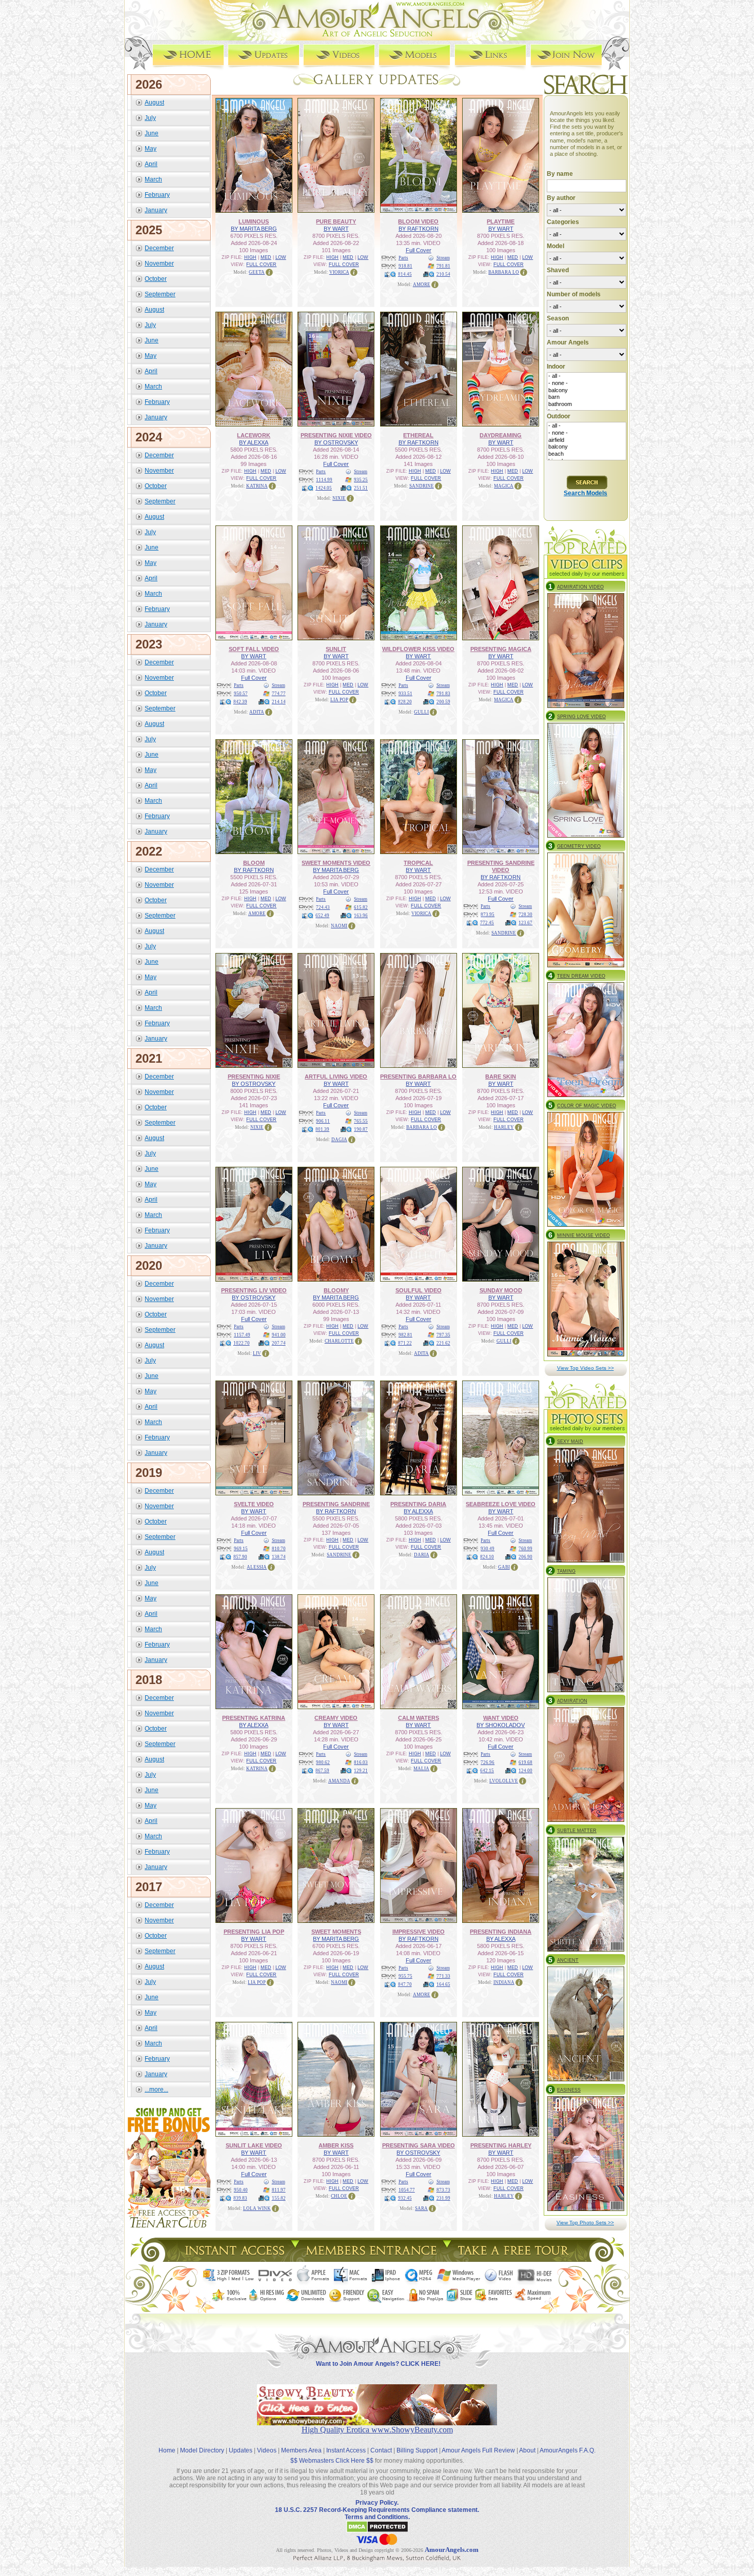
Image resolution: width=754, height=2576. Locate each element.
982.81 (405, 1335)
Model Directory (202, 2450)
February (157, 195)
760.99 (525, 1549)
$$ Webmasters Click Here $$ (332, 2461)
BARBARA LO (504, 272)
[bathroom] (587, 404)
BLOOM (254, 863)
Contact (381, 2450)
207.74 (279, 1343)
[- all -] (587, 376)
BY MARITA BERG (254, 229)
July (150, 118)
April (151, 164)
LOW (281, 257)
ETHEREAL (418, 435)
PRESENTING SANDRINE (336, 1504)
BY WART (336, 229)
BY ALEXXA (254, 442)
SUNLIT (336, 649)
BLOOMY (336, 1290)
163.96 (361, 916)
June (152, 133)
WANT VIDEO (501, 1718)
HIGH (250, 257)
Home (167, 2450)
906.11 (323, 1121)
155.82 (279, 2198)
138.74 (279, 1557)
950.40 (241, 2190)
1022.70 (242, 1343)
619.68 (525, 1762)
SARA (421, 2208)
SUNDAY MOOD (501, 1290)
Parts (403, 258)
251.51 (361, 488)
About (527, 2450)
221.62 (443, 1343)
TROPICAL (418, 863)
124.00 (525, 1771)
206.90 (525, 1557)
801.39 (322, 1129)
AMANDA (339, 1781)
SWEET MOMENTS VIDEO (336, 863)
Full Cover (419, 250)
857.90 (240, 1557)
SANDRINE (422, 486)
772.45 (487, 923)
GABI (504, 1567)
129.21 (361, 1771)
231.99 (443, 2198)
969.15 (241, 1549)
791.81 (443, 266)
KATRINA (257, 486)
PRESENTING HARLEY (501, 2145)
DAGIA (339, 1140)
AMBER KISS (336, 2145)
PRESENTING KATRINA (254, 1718)
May (151, 149)
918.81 (405, 266)
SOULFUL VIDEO (419, 1290)
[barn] (587, 397)
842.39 (240, 702)
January (156, 210)
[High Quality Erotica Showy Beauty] (377, 2422)
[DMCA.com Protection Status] (377, 2531)
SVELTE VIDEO (254, 1504)
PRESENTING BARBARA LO (418, 1077)
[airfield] (587, 440)
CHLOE (339, 2196)
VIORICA (339, 272)
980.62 (323, 1762)
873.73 (443, 2190)
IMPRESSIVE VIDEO (419, 1932)
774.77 (279, 694)
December (159, 248)
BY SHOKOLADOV (501, 1725)
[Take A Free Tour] (516, 2259)
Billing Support (417, 2450)
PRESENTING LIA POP (254, 1932)
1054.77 (407, 2190)
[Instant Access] (234, 2259)
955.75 (405, 1976)
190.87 (361, 1129)
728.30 (525, 915)
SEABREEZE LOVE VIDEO (501, 1504)
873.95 (488, 915)
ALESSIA (257, 1567)
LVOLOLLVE (504, 1781)
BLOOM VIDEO (418, 221)
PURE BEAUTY (336, 221)
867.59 (322, 1771)
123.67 (525, 923)
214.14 (279, 702)
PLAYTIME (501, 221)
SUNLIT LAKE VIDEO (254, 2145)
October (156, 279)
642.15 (487, 1771)
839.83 (240, 2198)
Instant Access (346, 2450)
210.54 (443, 274)
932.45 (405, 2198)
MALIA (421, 1769)
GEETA (257, 272)
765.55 (361, 1121)
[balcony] (587, 391)
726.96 (488, 1762)
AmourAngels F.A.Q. (568, 2450)
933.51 (405, 694)
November (159, 263)
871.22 (405, 1343)
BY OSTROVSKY (336, 442)
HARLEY (504, 1127)
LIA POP (339, 700)
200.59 (443, 702)
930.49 (488, 1549)
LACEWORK (254, 435)
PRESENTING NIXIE (254, 1077)
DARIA (422, 1555)
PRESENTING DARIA (418, 1504)
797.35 (443, 1335)
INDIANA (504, 1982)
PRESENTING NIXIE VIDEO (336, 435)
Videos (267, 2450)
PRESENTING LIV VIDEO (254, 1290)
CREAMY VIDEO (336, 1718)
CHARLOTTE (339, 1341)
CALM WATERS (419, 1718)
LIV (257, 1353)
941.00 (279, 1335)
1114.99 (324, 480)
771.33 (443, 1976)
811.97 (279, 2190)
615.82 (361, 907)
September (160, 294)
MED (266, 257)
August (154, 103)
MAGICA (504, 486)
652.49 (322, 916)
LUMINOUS (254, 221)
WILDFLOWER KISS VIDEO (418, 649)
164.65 (443, 1984)
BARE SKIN (501, 1077)
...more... (156, 2090)
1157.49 (242, 1335)
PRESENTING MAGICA (501, 649)
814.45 (405, 274)
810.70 (279, 1549)
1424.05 (324, 488)
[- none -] (587, 383)
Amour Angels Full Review (478, 2450)
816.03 (361, 1762)
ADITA (257, 712)
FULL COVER (261, 265)
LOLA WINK (257, 2208)
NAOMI (339, 926)
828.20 (405, 702)
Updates (241, 2450)
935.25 (361, 480)
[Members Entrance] (371, 2259)
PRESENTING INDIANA (501, 1932)
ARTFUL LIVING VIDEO (336, 1077)
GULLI (421, 712)
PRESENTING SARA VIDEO (419, 2145)
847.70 (405, 1984)
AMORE (422, 285)
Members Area (301, 2450)
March (153, 179)
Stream (443, 258)
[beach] (587, 454)
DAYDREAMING (501, 435)
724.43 (323, 907)
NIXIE (339, 498)
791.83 (443, 694)
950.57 (241, 694)
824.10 (487, 1557)
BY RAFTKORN (419, 229)
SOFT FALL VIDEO (254, 649)
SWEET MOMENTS (336, 1932)
